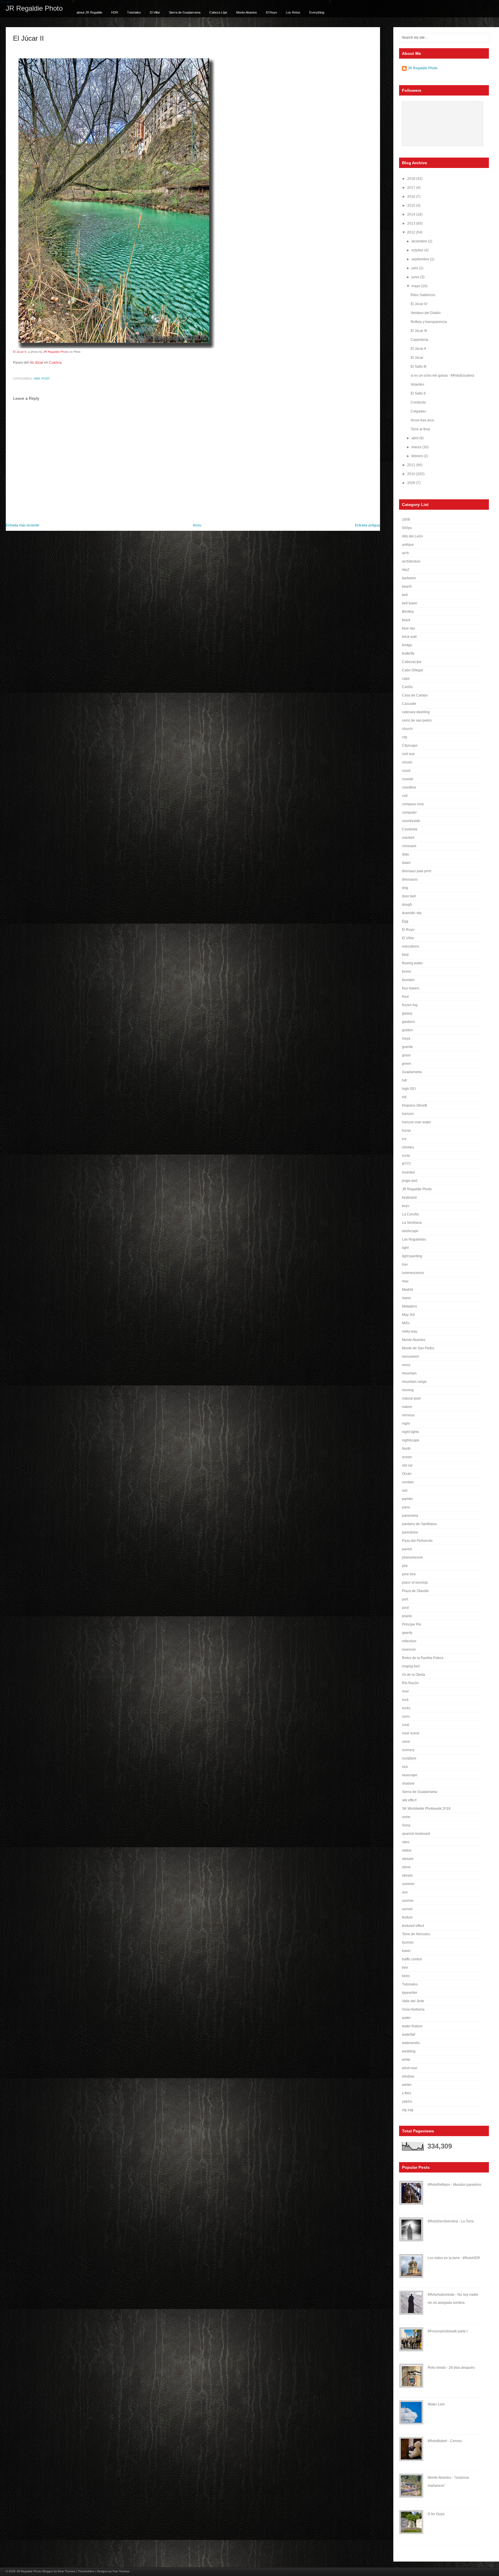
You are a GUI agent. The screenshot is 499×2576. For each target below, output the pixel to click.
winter (407, 2085)
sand (406, 1742)
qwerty (407, 1633)
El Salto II (418, 393)
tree (405, 1968)
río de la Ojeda (414, 1675)
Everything (317, 12)
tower (406, 1951)
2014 (412, 214)
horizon (408, 1114)
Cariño (407, 687)
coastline (409, 787)
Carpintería (419, 340)
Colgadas (418, 411)
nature (407, 1407)
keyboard (409, 1198)
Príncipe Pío (412, 1624)
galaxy (407, 1013)
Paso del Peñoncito (417, 1541)
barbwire (409, 578)
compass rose (413, 804)
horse (406, 1131)
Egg (405, 921)
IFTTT (406, 1164)
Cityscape (410, 746)
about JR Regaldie (89, 12)
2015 (412, 206)
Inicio (197, 525)
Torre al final (420, 429)
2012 (412, 232)
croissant (409, 846)
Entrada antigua (367, 525)
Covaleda (410, 829)
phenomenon (413, 1557)
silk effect (409, 1800)
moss (406, 1365)
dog (405, 888)
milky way (410, 1331)
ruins (406, 1716)
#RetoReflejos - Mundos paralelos (455, 2185)
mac (405, 1281)
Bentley (408, 612)
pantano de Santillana (419, 1524)
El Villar (155, 12)
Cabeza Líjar (218, 12)
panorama (410, 1516)
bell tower (410, 603)
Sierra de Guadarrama (185, 12)
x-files (407, 2093)
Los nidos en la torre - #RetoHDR (454, 2258)
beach (407, 586)
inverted (408, 1172)
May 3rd (408, 1315)
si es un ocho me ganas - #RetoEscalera (442, 376)
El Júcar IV (419, 304)
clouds (407, 762)
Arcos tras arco (422, 420)
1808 (406, 520)
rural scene (411, 1733)
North (406, 1449)
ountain (408, 1482)
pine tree (409, 1574)
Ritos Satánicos (423, 295)
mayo (416, 286)
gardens (408, 1022)
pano (406, 1507)
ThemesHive (86, 2571)
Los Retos (293, 12)
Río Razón (410, 1683)
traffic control (412, 1959)
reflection (409, 1641)
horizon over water (417, 1122)
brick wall (409, 637)
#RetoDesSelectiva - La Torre (451, 2221)
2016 (412, 197)
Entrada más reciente (23, 525)
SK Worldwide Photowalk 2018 (426, 1809)
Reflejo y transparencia (429, 322)
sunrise (408, 1901)
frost (405, 997)
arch (405, 553)
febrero (418, 456)
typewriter (410, 1993)
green (407, 1064)
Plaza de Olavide (415, 1591)
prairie (407, 1616)
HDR (115, 12)
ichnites (408, 1147)
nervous (408, 1415)
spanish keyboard (416, 1834)
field (405, 955)
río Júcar (37, 363)
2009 (412, 483)
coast (406, 771)
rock (405, 1700)
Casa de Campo (415, 695)
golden (407, 1030)
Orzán (407, 1474)
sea (405, 1767)
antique (408, 545)
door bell (409, 896)
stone (406, 1867)
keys (406, 1206)
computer (409, 812)
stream (407, 1876)
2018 (412, 179)
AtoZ (406, 570)
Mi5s (406, 1323)
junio (416, 277)
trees (406, 1976)
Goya (406, 1038)
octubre (418, 250)
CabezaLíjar (412, 662)
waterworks (411, 2043)
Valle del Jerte (413, 2001)
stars (406, 1842)
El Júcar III (419, 331)
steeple (408, 1859)
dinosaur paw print (417, 871)
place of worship (415, 1583)
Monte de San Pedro (418, 1348)
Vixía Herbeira (413, 2009)
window (408, 2076)
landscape (410, 1231)
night (406, 1424)
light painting (412, 1256)
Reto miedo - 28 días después (451, 2368)
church (407, 729)
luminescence (413, 1273)
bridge (407, 645)
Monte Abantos (247, 12)
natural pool (411, 1398)
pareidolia (410, 1532)
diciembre (420, 241)
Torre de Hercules (416, 1934)
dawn (406, 863)
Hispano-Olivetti (415, 1105)
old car (407, 1465)
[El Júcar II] (114, 347)
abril (415, 438)
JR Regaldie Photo (34, 8)
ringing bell (411, 1666)
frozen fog (410, 1005)
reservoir (409, 1650)
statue (407, 1850)
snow (406, 1817)
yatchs (407, 2101)
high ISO (409, 1089)
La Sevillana (412, 1223)
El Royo (271, 12)
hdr (37, 379)
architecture (411, 561)
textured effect (413, 1926)
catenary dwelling (416, 712)
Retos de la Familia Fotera (423, 1658)
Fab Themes (121, 2571)
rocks (406, 1708)
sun (405, 1892)
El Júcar (417, 358)
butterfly (408, 653)
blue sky (408, 628)
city (405, 737)
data (405, 854)
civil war (408, 754)
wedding (409, 2051)
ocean (407, 1457)
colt (405, 796)
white (406, 2060)
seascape (410, 1775)
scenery (408, 1750)
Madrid (407, 1290)
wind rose (410, 2068)
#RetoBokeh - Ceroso (445, 2441)
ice (404, 1139)
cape (406, 679)
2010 (412, 474)
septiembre (421, 259)
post (46, 379)
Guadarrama (412, 1072)
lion (405, 1264)
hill (404, 1097)
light (405, 1248)
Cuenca (55, 363)
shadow (408, 1783)
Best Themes (67, 2571)
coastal (408, 779)
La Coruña (410, 1214)
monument (410, 1357)
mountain (409, 1373)
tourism (408, 1942)
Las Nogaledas (414, 1239)
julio (415, 268)
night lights (410, 1432)
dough (407, 905)
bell (405, 595)
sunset (407, 1909)
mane (406, 1298)
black (406, 620)
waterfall (409, 2035)
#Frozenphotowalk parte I (448, 2331)
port (405, 1599)
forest (406, 972)
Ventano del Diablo (426, 313)
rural (406, 1725)
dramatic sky (412, 913)
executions (410, 946)
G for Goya (436, 2514)
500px (407, 528)
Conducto (418, 402)
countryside (411, 821)
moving (408, 1390)
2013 (412, 223)
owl (405, 1490)
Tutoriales (134, 12)
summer (408, 1884)
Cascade (409, 704)
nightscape (411, 1440)
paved (407, 1549)
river (405, 1691)
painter (407, 1499)
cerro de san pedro (417, 720)
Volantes (417, 384)
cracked (408, 838)
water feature (412, 2026)
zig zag (408, 2110)
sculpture (409, 1758)
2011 (412, 465)
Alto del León (412, 536)
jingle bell (410, 1181)
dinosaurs (410, 879)
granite (407, 1047)
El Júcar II (28, 38)
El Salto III (418, 367)
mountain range (414, 1382)
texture (407, 1917)
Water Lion (436, 2404)
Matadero (409, 1306)
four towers (411, 988)
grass (406, 1055)
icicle (406, 1156)
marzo (417, 447)
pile (405, 1566)
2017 (412, 188)
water (406, 2018)
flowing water (412, 963)
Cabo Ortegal (413, 670)
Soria (406, 1825)
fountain (408, 980)
